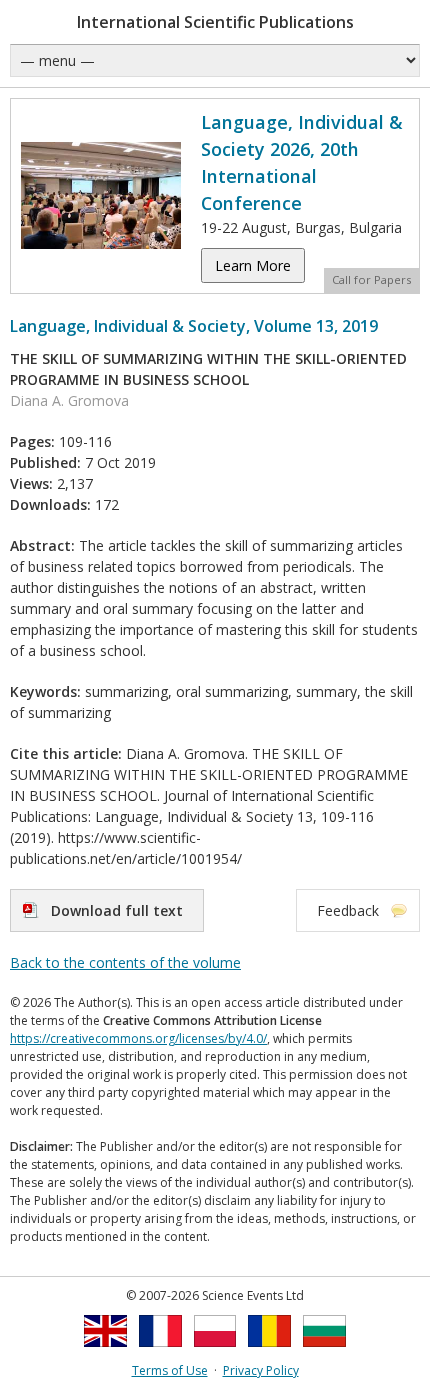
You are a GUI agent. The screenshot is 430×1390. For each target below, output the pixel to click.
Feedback (348, 910)
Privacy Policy (261, 1370)
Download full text (117, 910)
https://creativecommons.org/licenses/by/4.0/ (138, 1038)
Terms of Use (170, 1370)
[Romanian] (269, 1352)
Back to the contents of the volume (125, 962)
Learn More (253, 265)
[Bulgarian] (324, 1352)
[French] (160, 1352)
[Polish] (215, 1352)
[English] (105, 1352)
